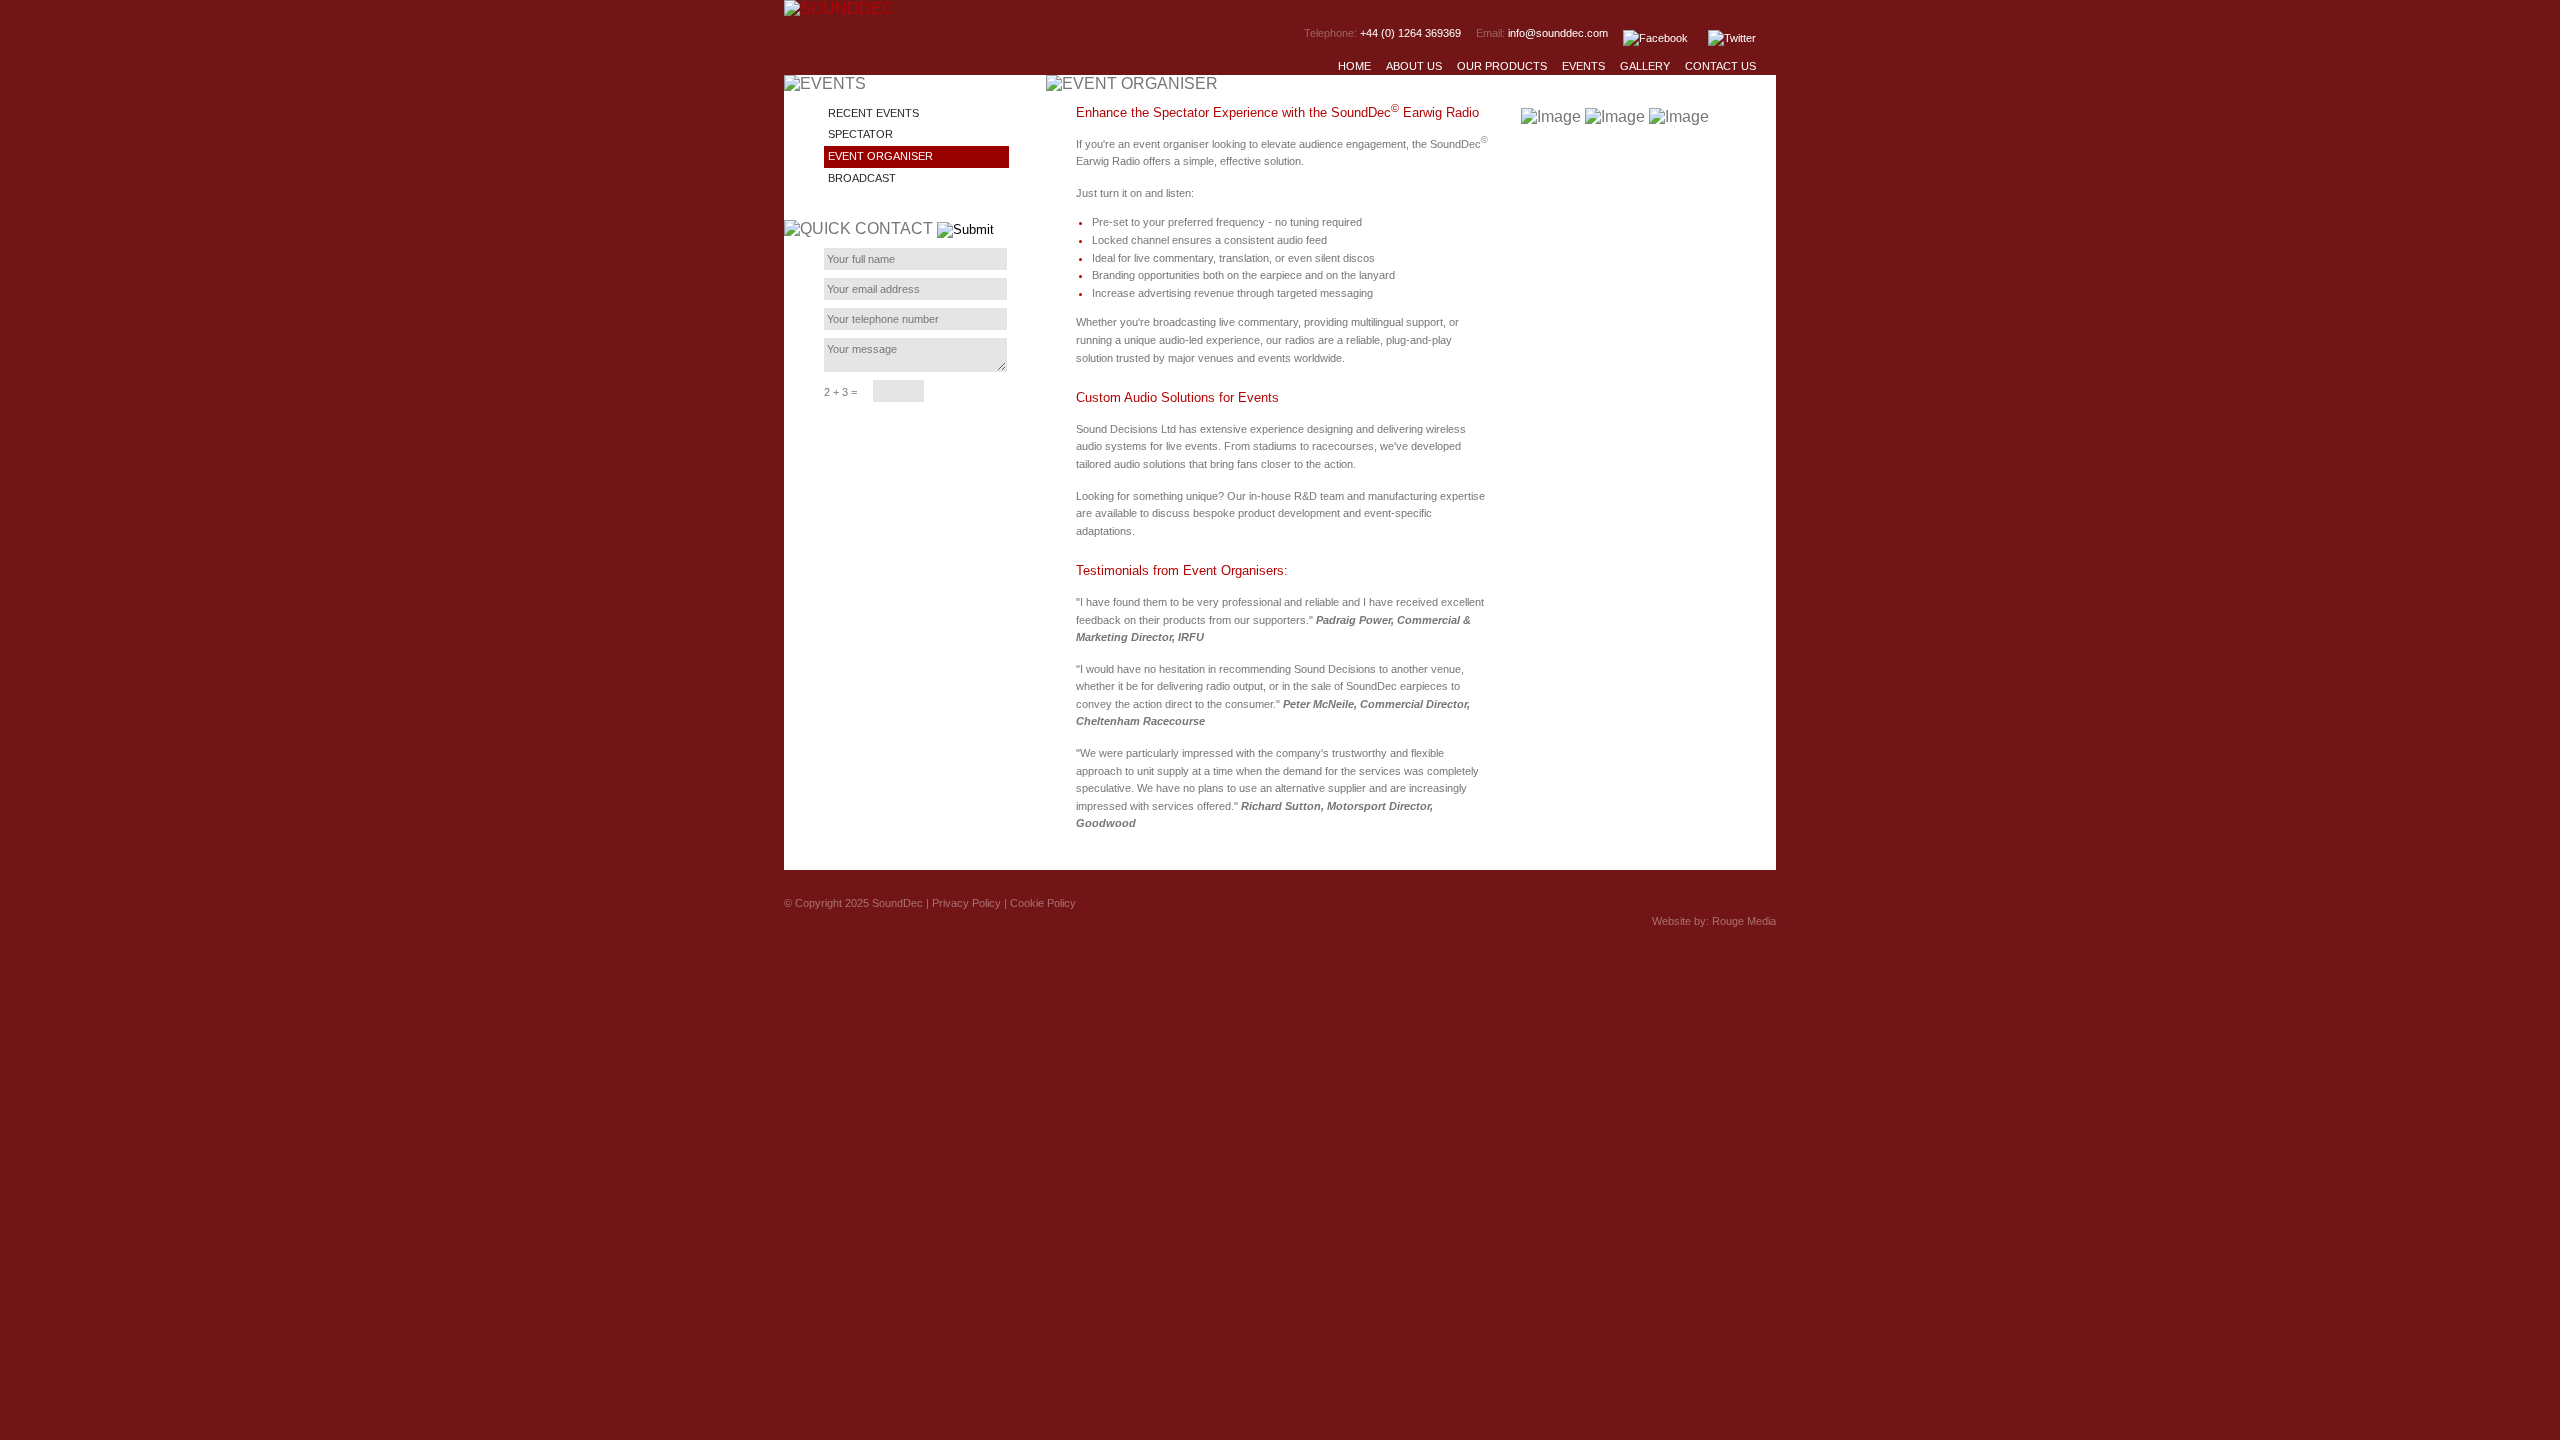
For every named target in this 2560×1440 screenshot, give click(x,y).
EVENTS (1583, 66)
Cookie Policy (1043, 903)
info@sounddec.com (1558, 33)
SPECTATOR (860, 134)
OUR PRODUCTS (1502, 66)
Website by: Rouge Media (1714, 921)
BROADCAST (862, 178)
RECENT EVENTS (873, 113)
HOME (1354, 66)
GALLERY (1645, 66)
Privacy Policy (966, 903)
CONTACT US (1720, 66)
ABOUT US (1414, 66)
